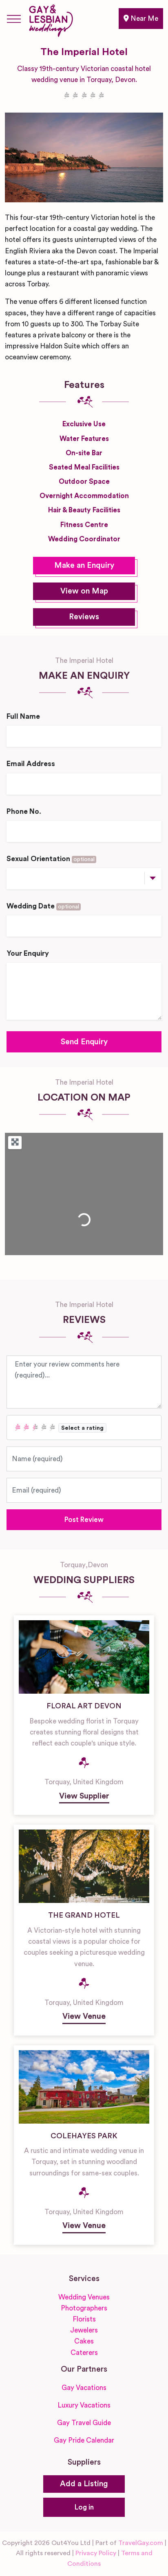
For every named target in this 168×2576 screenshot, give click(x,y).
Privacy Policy (96, 2553)
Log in (84, 2507)
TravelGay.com (141, 2543)
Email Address (31, 764)
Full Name (23, 717)
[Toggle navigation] (14, 19)
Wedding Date (43, 906)
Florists (84, 2319)
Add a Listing (84, 2484)
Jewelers (84, 2330)
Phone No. (24, 812)
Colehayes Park (84, 2136)
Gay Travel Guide (84, 2423)
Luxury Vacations (84, 2405)
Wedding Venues (84, 2297)
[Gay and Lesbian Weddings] (51, 19)
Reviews (84, 617)
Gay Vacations (84, 2388)
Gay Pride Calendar (84, 2440)
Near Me (144, 19)
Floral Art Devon (84, 1706)
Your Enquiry (28, 954)
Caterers (84, 2353)
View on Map (84, 591)
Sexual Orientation (51, 859)
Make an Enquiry (84, 566)
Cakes (84, 2341)
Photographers (84, 2308)
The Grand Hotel (84, 1915)
